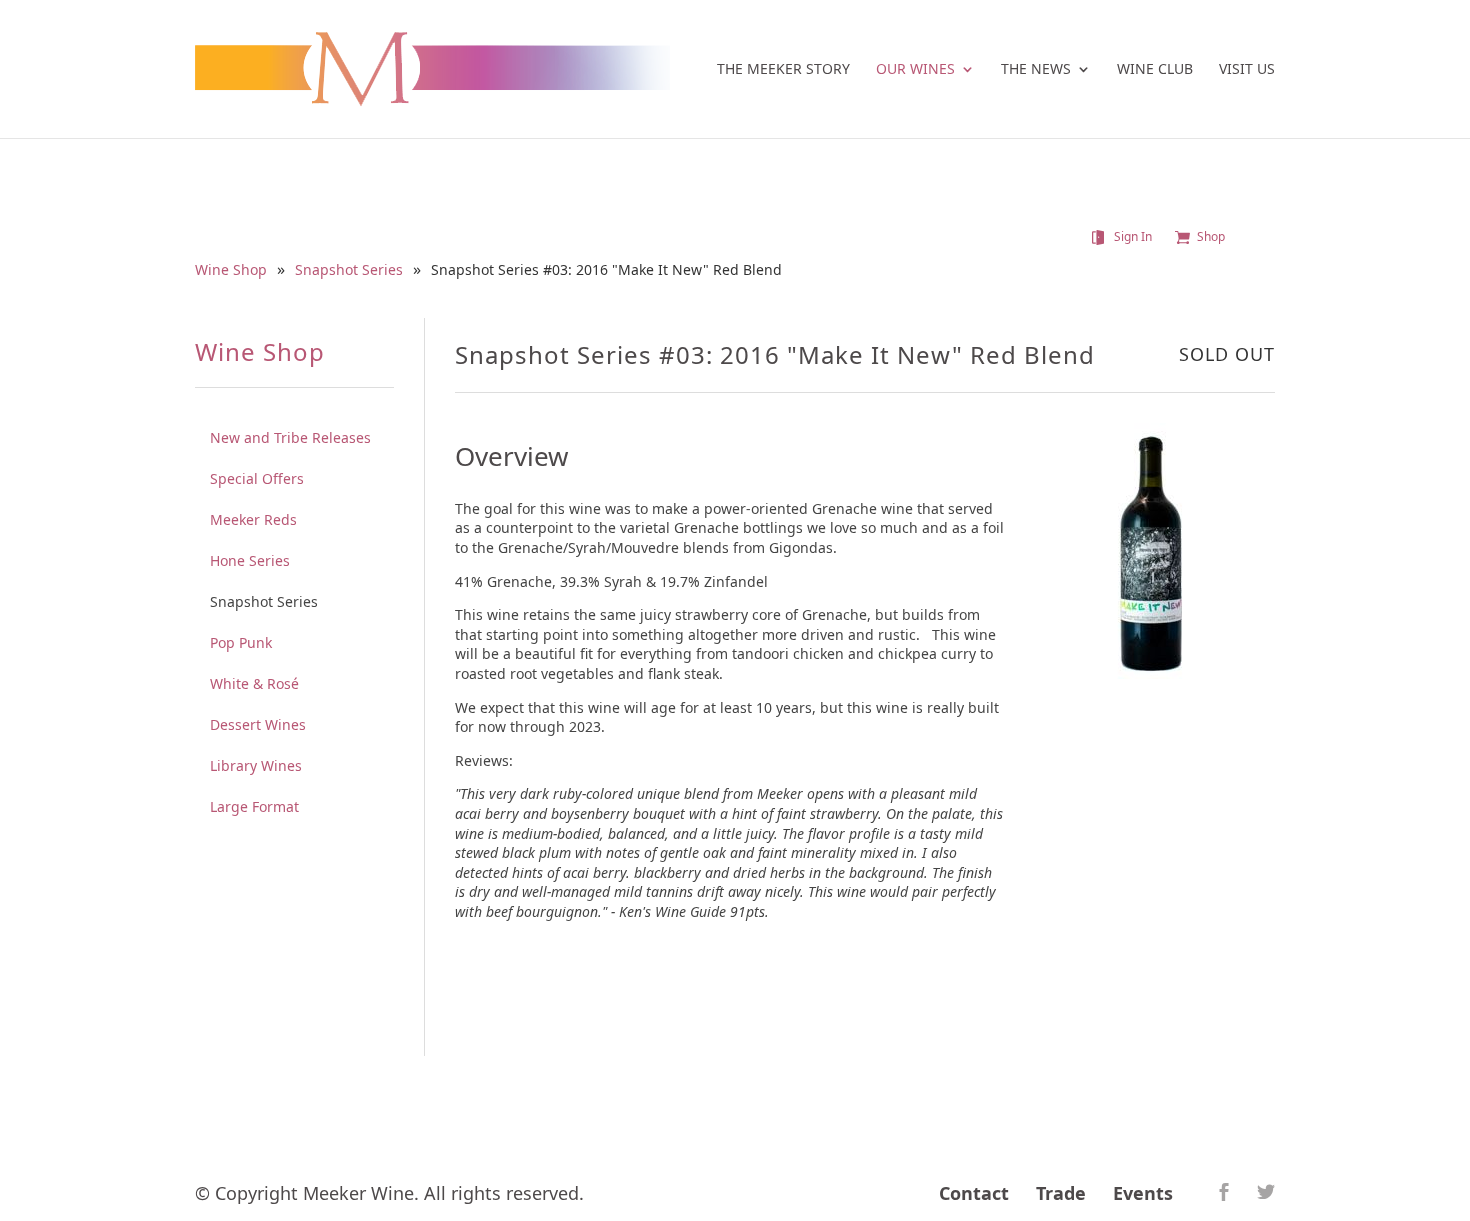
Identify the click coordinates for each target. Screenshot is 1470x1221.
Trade (1061, 1193)
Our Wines (915, 70)
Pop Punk (241, 642)
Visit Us (1247, 70)
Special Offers (257, 478)
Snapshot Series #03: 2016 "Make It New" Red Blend (606, 270)
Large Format (254, 806)
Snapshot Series (349, 270)
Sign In (1133, 237)
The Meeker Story (783, 70)
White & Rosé (254, 683)
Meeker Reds (253, 519)
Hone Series (250, 560)
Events (1143, 1193)
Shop (1211, 237)
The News (1036, 70)
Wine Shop (231, 270)
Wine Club (1155, 70)
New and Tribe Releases (290, 437)
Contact (974, 1193)
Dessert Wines (258, 724)
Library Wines (256, 765)
